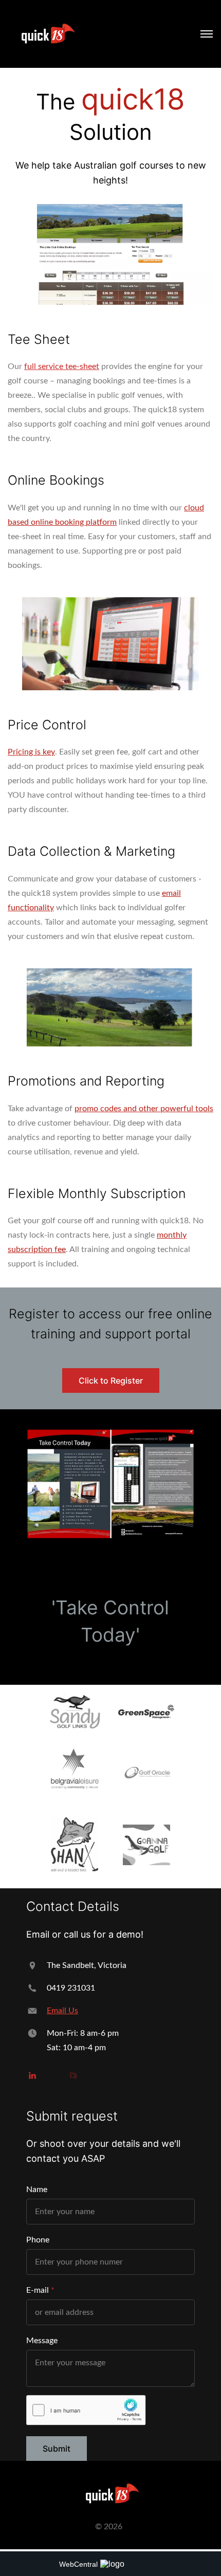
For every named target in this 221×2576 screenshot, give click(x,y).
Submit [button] (57, 2449)
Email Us (62, 2011)
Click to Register (111, 1381)
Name (37, 2189)
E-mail (38, 2290)
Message (42, 2341)
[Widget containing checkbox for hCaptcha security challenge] (86, 2410)
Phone (38, 2240)
